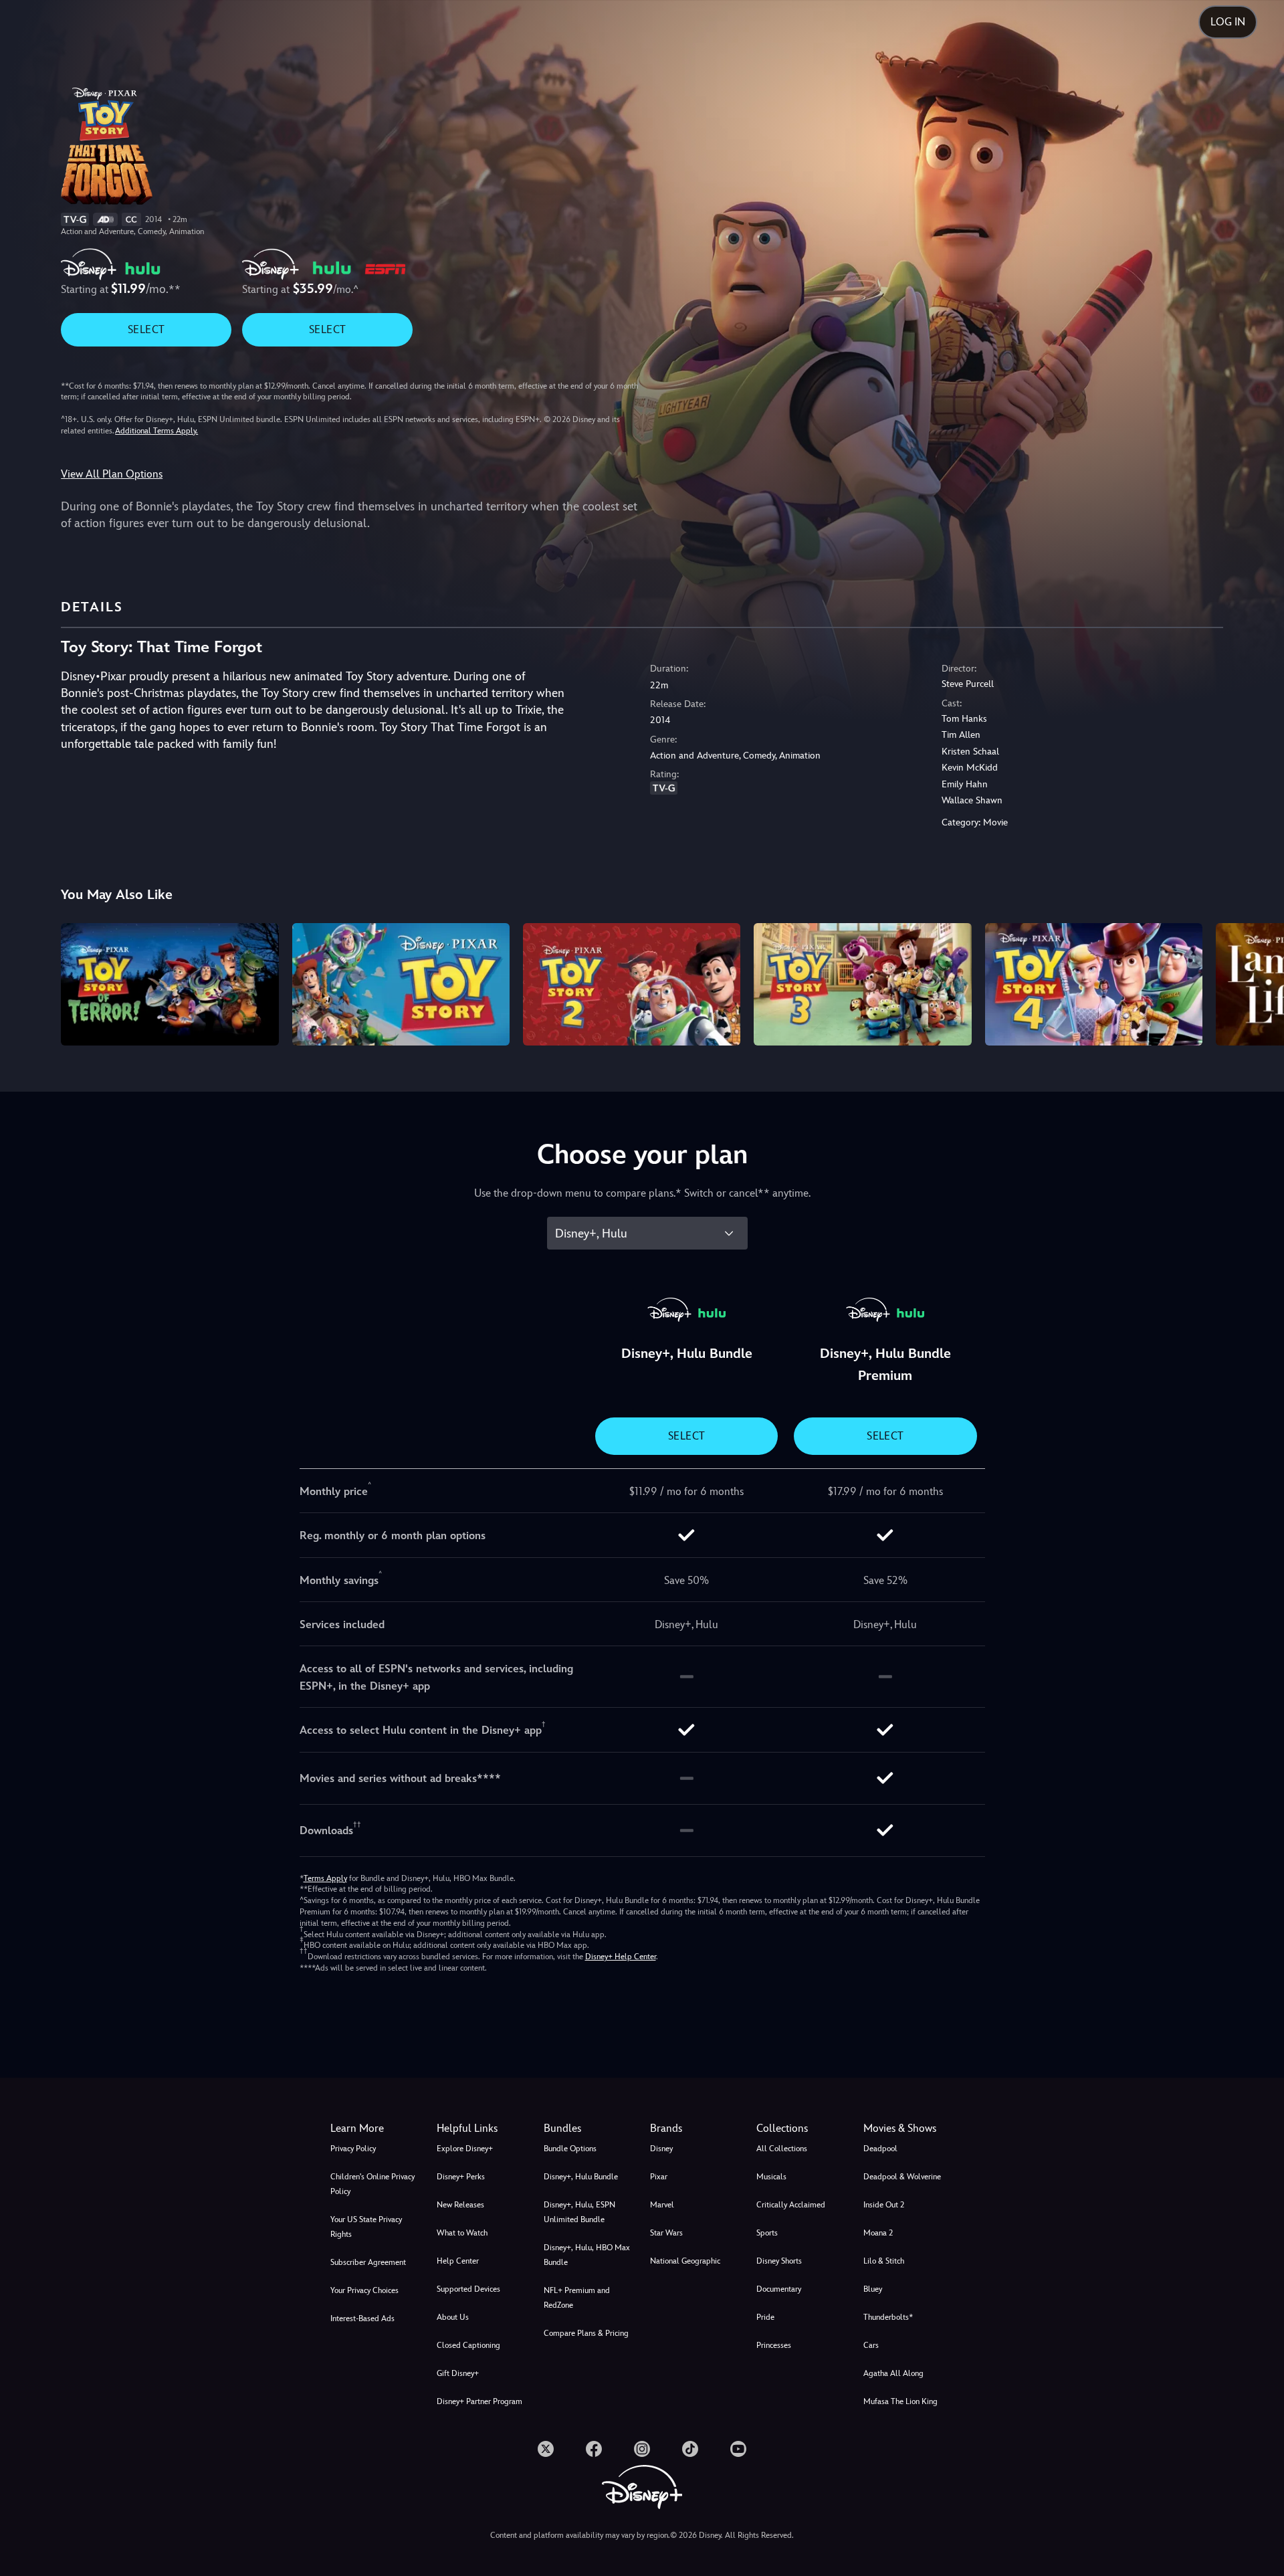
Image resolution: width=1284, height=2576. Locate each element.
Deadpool (880, 2149)
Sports (767, 2233)
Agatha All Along (893, 2373)
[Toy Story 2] (632, 984)
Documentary (779, 2289)
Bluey (873, 2289)
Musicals (771, 2177)
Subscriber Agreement (368, 2262)
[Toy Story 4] (1094, 984)
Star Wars (666, 2233)
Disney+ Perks (461, 2177)
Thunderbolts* (888, 2317)
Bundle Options (570, 2149)
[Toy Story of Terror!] (170, 984)
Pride (765, 2317)
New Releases (460, 2205)
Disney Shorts (779, 2261)
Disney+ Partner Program (479, 2401)
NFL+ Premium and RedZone (577, 2298)
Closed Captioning (468, 2345)
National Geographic (685, 2261)
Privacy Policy (353, 2149)
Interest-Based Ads (362, 2318)
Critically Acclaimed (791, 2205)
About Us (453, 2317)
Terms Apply (325, 1878)
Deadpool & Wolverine (902, 2177)
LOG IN (1228, 22)
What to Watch (462, 2233)
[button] (482, 2128)
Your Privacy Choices (364, 2290)
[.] (546, 2449)
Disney (661, 2149)
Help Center (458, 2261)
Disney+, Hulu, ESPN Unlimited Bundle (579, 2212)
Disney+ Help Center (621, 1957)
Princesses (774, 2345)
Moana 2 (878, 2233)
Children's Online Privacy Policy (372, 2184)
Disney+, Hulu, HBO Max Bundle (587, 2255)
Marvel (662, 2205)
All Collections (782, 2149)
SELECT (146, 329)
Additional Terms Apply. (156, 431)
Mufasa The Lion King (900, 2401)
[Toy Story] (401, 984)
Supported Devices (468, 2289)
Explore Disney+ (465, 2149)
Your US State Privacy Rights (366, 2227)
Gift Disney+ (458, 2373)
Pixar (659, 2177)
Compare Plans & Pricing (586, 2333)
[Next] (1258, 982)
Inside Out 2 (884, 2205)
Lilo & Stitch (884, 2261)
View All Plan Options (112, 474)
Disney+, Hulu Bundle (581, 2177)
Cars (871, 2345)
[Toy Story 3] (862, 984)
